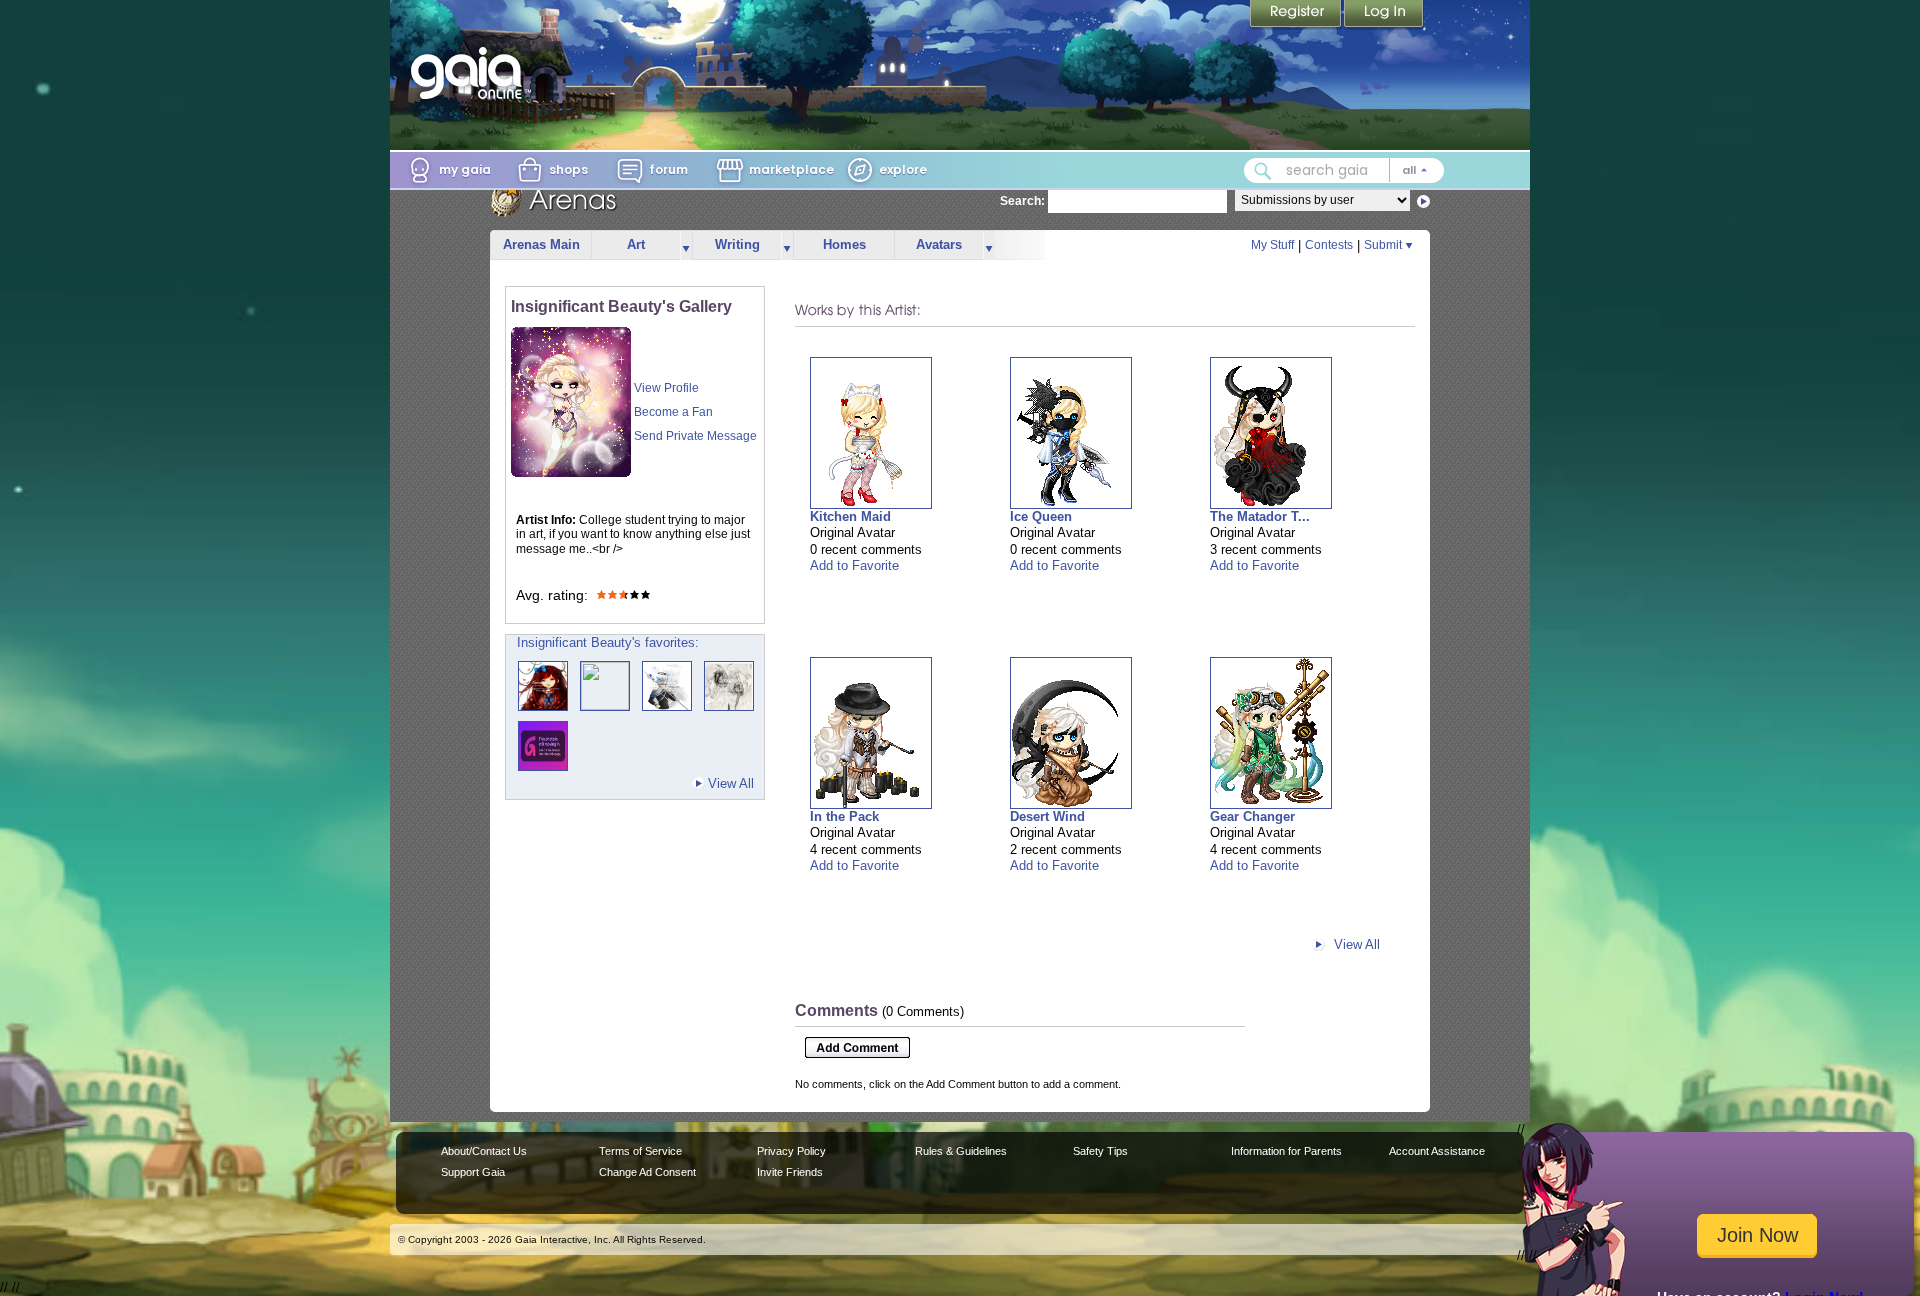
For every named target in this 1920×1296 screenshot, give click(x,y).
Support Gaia (473, 1172)
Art (636, 244)
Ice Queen (1041, 516)
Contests (1329, 245)
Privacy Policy (791, 1151)
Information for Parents (1286, 1151)
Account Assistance (1437, 1151)
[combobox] (1344, 170)
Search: (1022, 201)
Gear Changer (1252, 816)
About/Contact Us (484, 1151)
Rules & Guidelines (961, 1151)
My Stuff (1272, 245)
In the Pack (844, 816)
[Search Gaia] (1263, 171)
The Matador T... (1260, 516)
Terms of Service (640, 1151)
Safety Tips (1100, 1151)
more (686, 245)
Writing (737, 244)
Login (1384, 15)
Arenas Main (541, 244)
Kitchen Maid (850, 516)
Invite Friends (790, 1172)
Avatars (939, 244)
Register (1297, 15)
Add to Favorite (854, 565)
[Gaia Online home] (471, 73)
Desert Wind (1047, 816)
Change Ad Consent (647, 1172)
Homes (844, 244)
